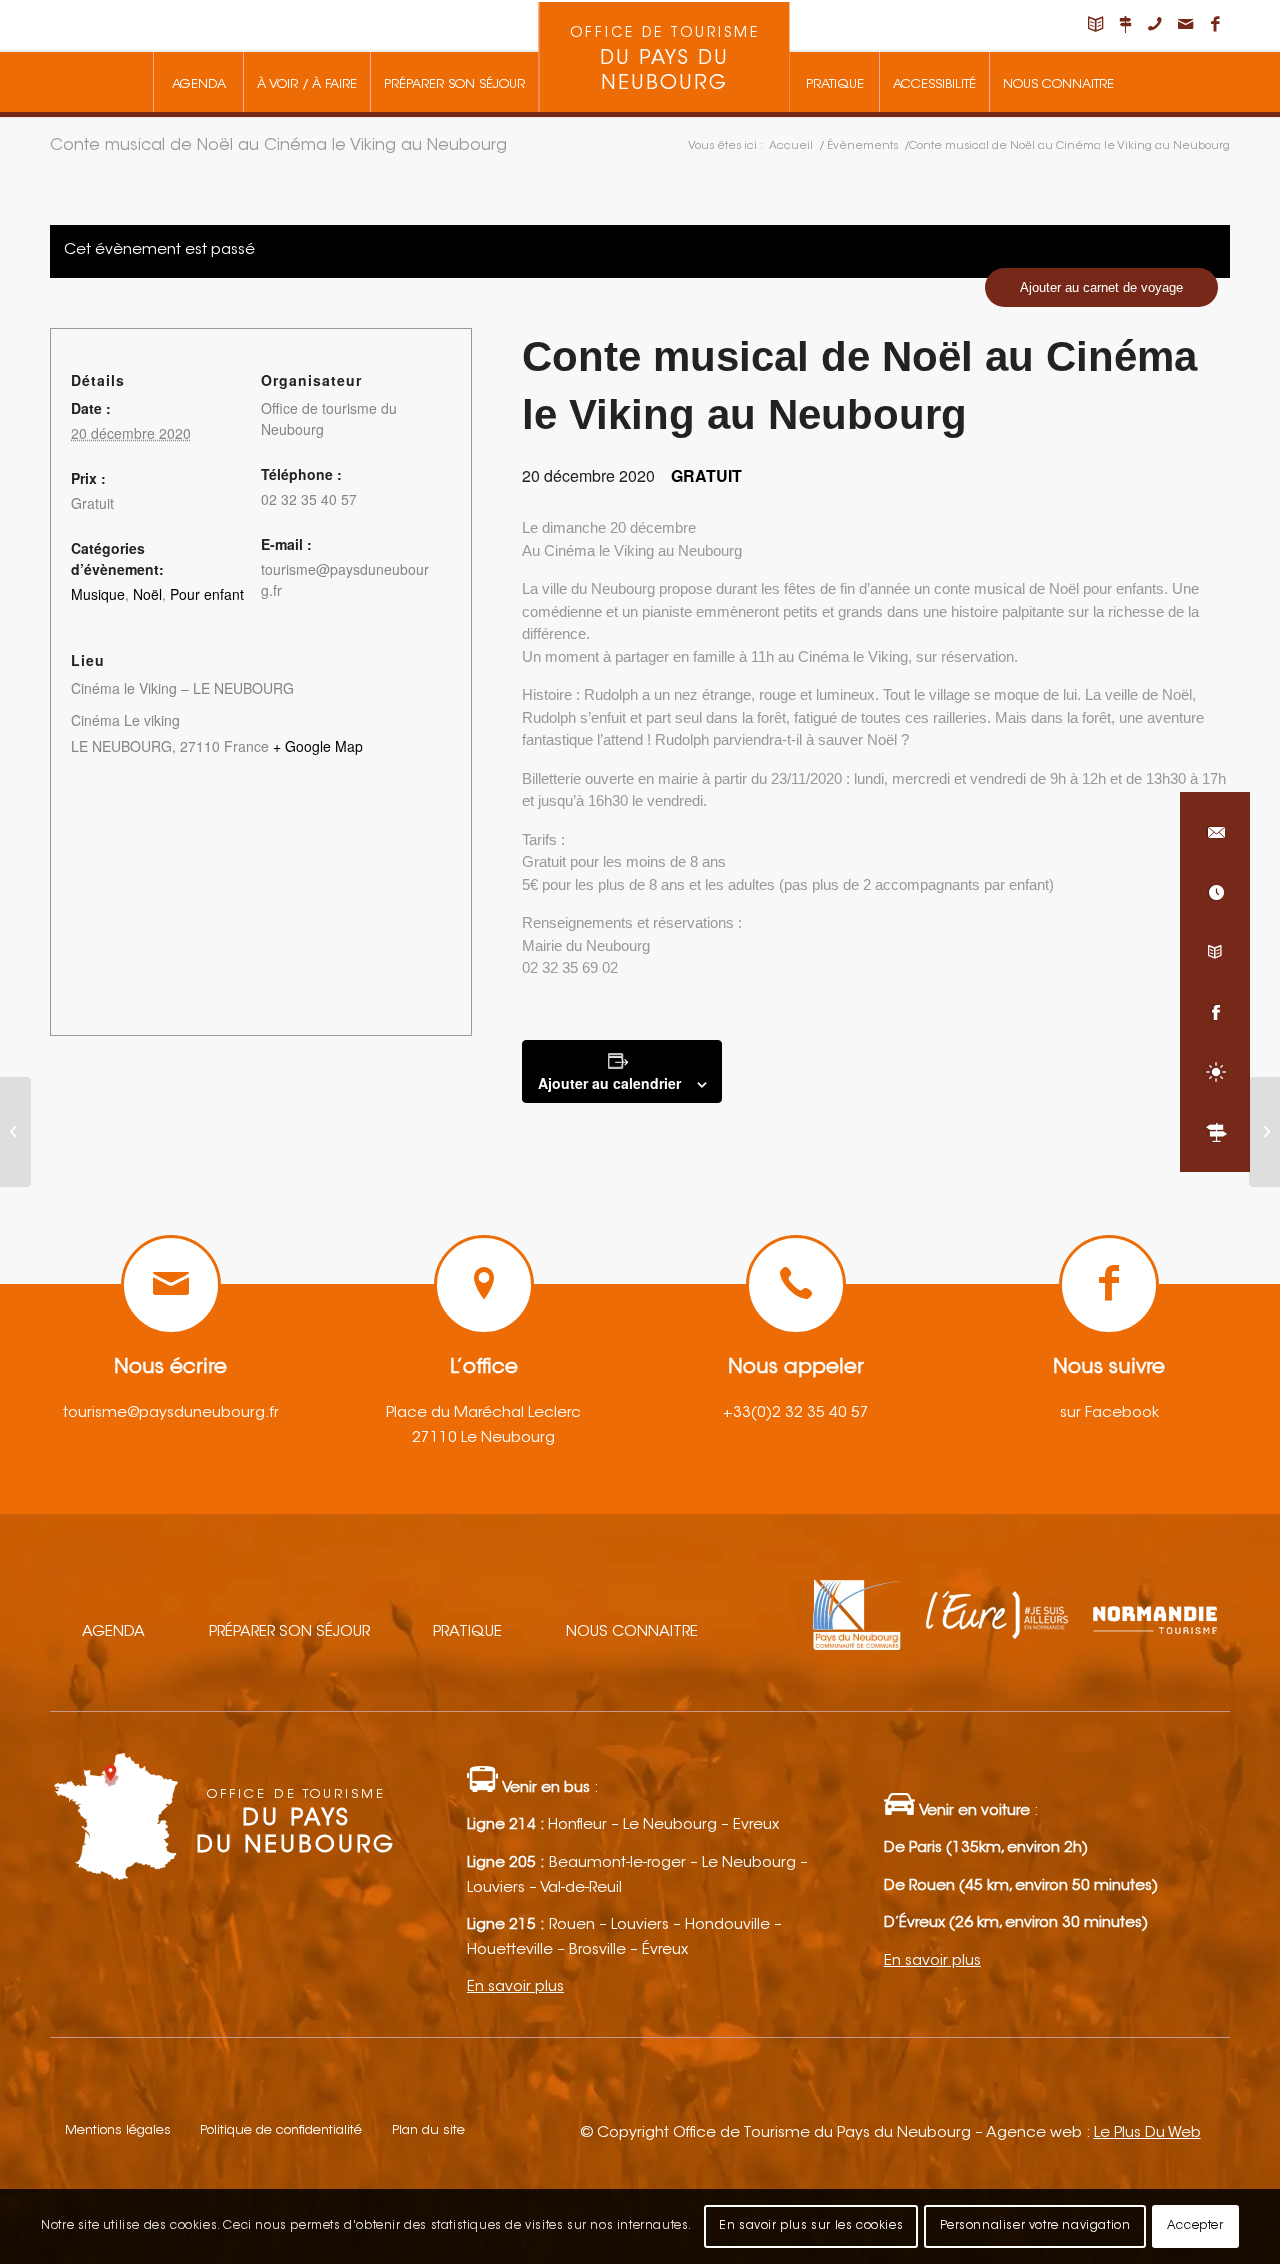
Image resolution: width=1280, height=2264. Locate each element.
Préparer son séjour (289, 1632)
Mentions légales (118, 2130)
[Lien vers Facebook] (1215, 25)
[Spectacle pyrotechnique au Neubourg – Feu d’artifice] (15, 1132)
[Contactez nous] (1215, 832)
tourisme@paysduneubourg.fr (171, 1413)
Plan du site (428, 2130)
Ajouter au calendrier (609, 1083)
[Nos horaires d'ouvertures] (1215, 892)
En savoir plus (515, 1987)
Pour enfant (207, 594)
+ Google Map (318, 746)
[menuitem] (198, 82)
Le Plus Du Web (1147, 2133)
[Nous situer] (1215, 1132)
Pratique (467, 1632)
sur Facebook (1109, 1413)
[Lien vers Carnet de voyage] (1095, 25)
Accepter (1195, 2226)
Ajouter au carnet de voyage (1101, 287)
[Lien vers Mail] (1185, 25)
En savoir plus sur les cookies (811, 2226)
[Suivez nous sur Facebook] (1215, 1012)
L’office (484, 1368)
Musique (98, 594)
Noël (147, 594)
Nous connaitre (632, 1632)
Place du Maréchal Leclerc (483, 1413)
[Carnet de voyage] (1215, 952)
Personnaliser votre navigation (1035, 2226)
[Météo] (1215, 1072)
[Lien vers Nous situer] (1125, 25)
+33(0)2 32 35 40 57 (796, 1413)
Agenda (113, 1632)
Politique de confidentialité (281, 2130)
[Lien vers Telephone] (1155, 25)
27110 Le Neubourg (483, 1438)
